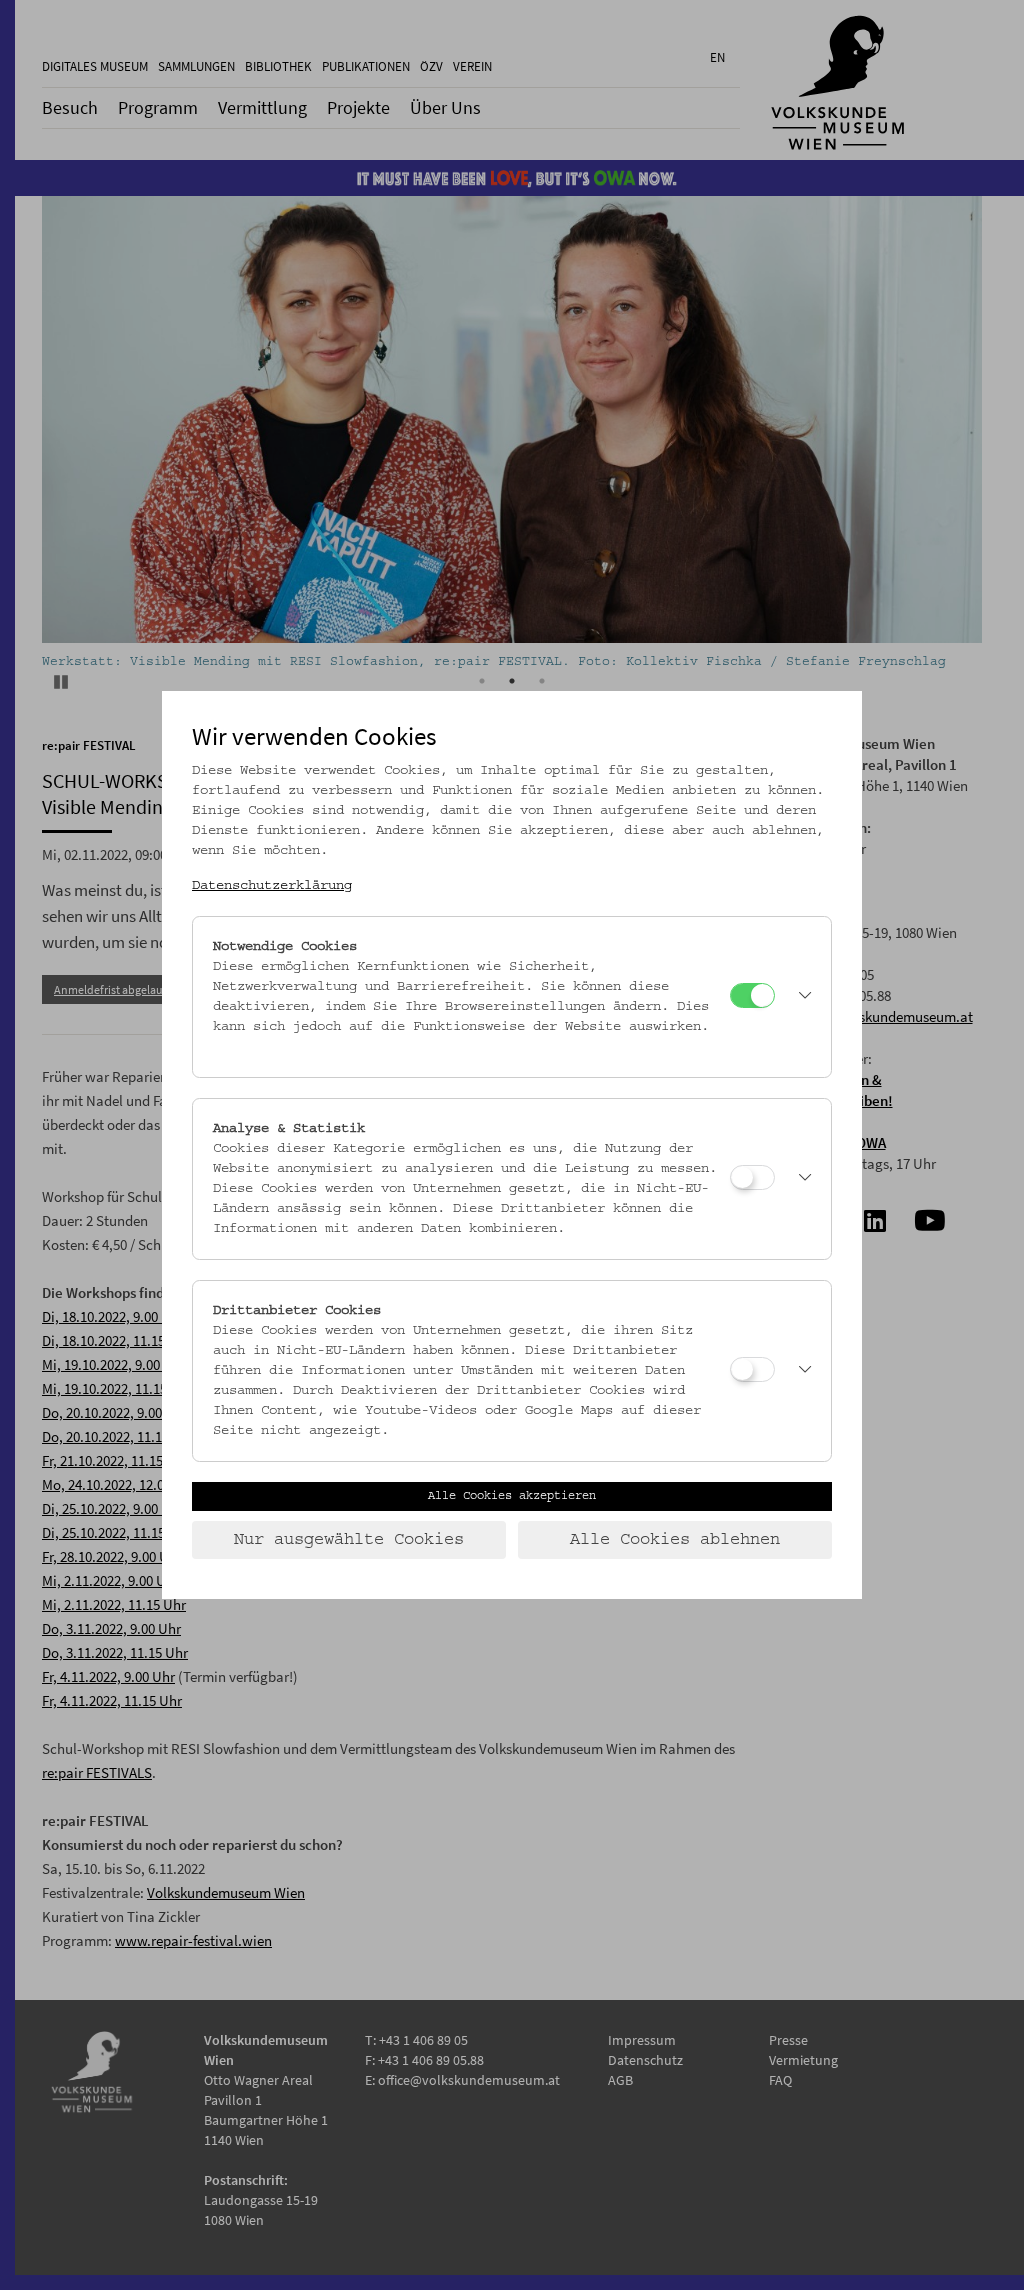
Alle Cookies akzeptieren (512, 1496)
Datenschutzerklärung (272, 886)
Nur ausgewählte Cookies (349, 1540)
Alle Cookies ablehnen (675, 1540)
